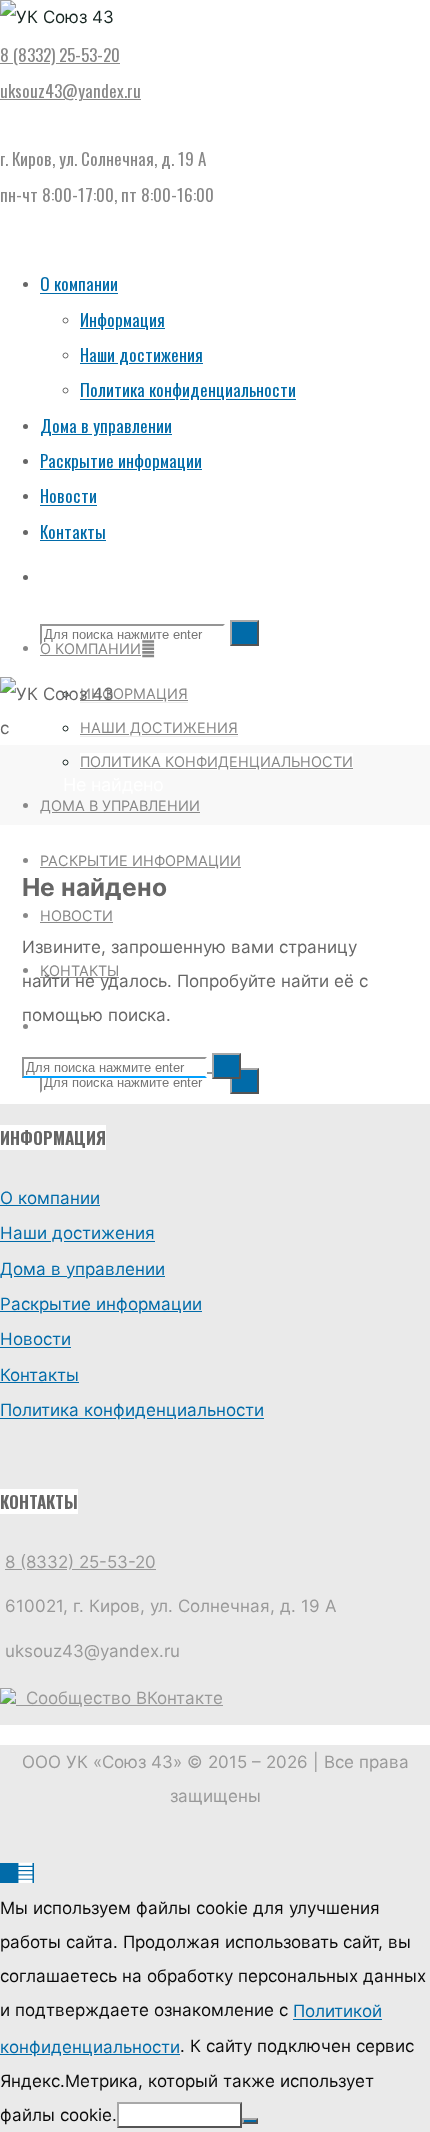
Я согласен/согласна (179, 2115)
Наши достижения (77, 1234)
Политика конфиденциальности (132, 1411)
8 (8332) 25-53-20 (60, 54)
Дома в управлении (82, 1269)
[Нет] (250, 2121)
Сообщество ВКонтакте (119, 1698)
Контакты (39, 1375)
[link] (48, 576)
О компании (50, 1198)
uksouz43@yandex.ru (70, 90)
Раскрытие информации (101, 1304)
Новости (35, 1340)
